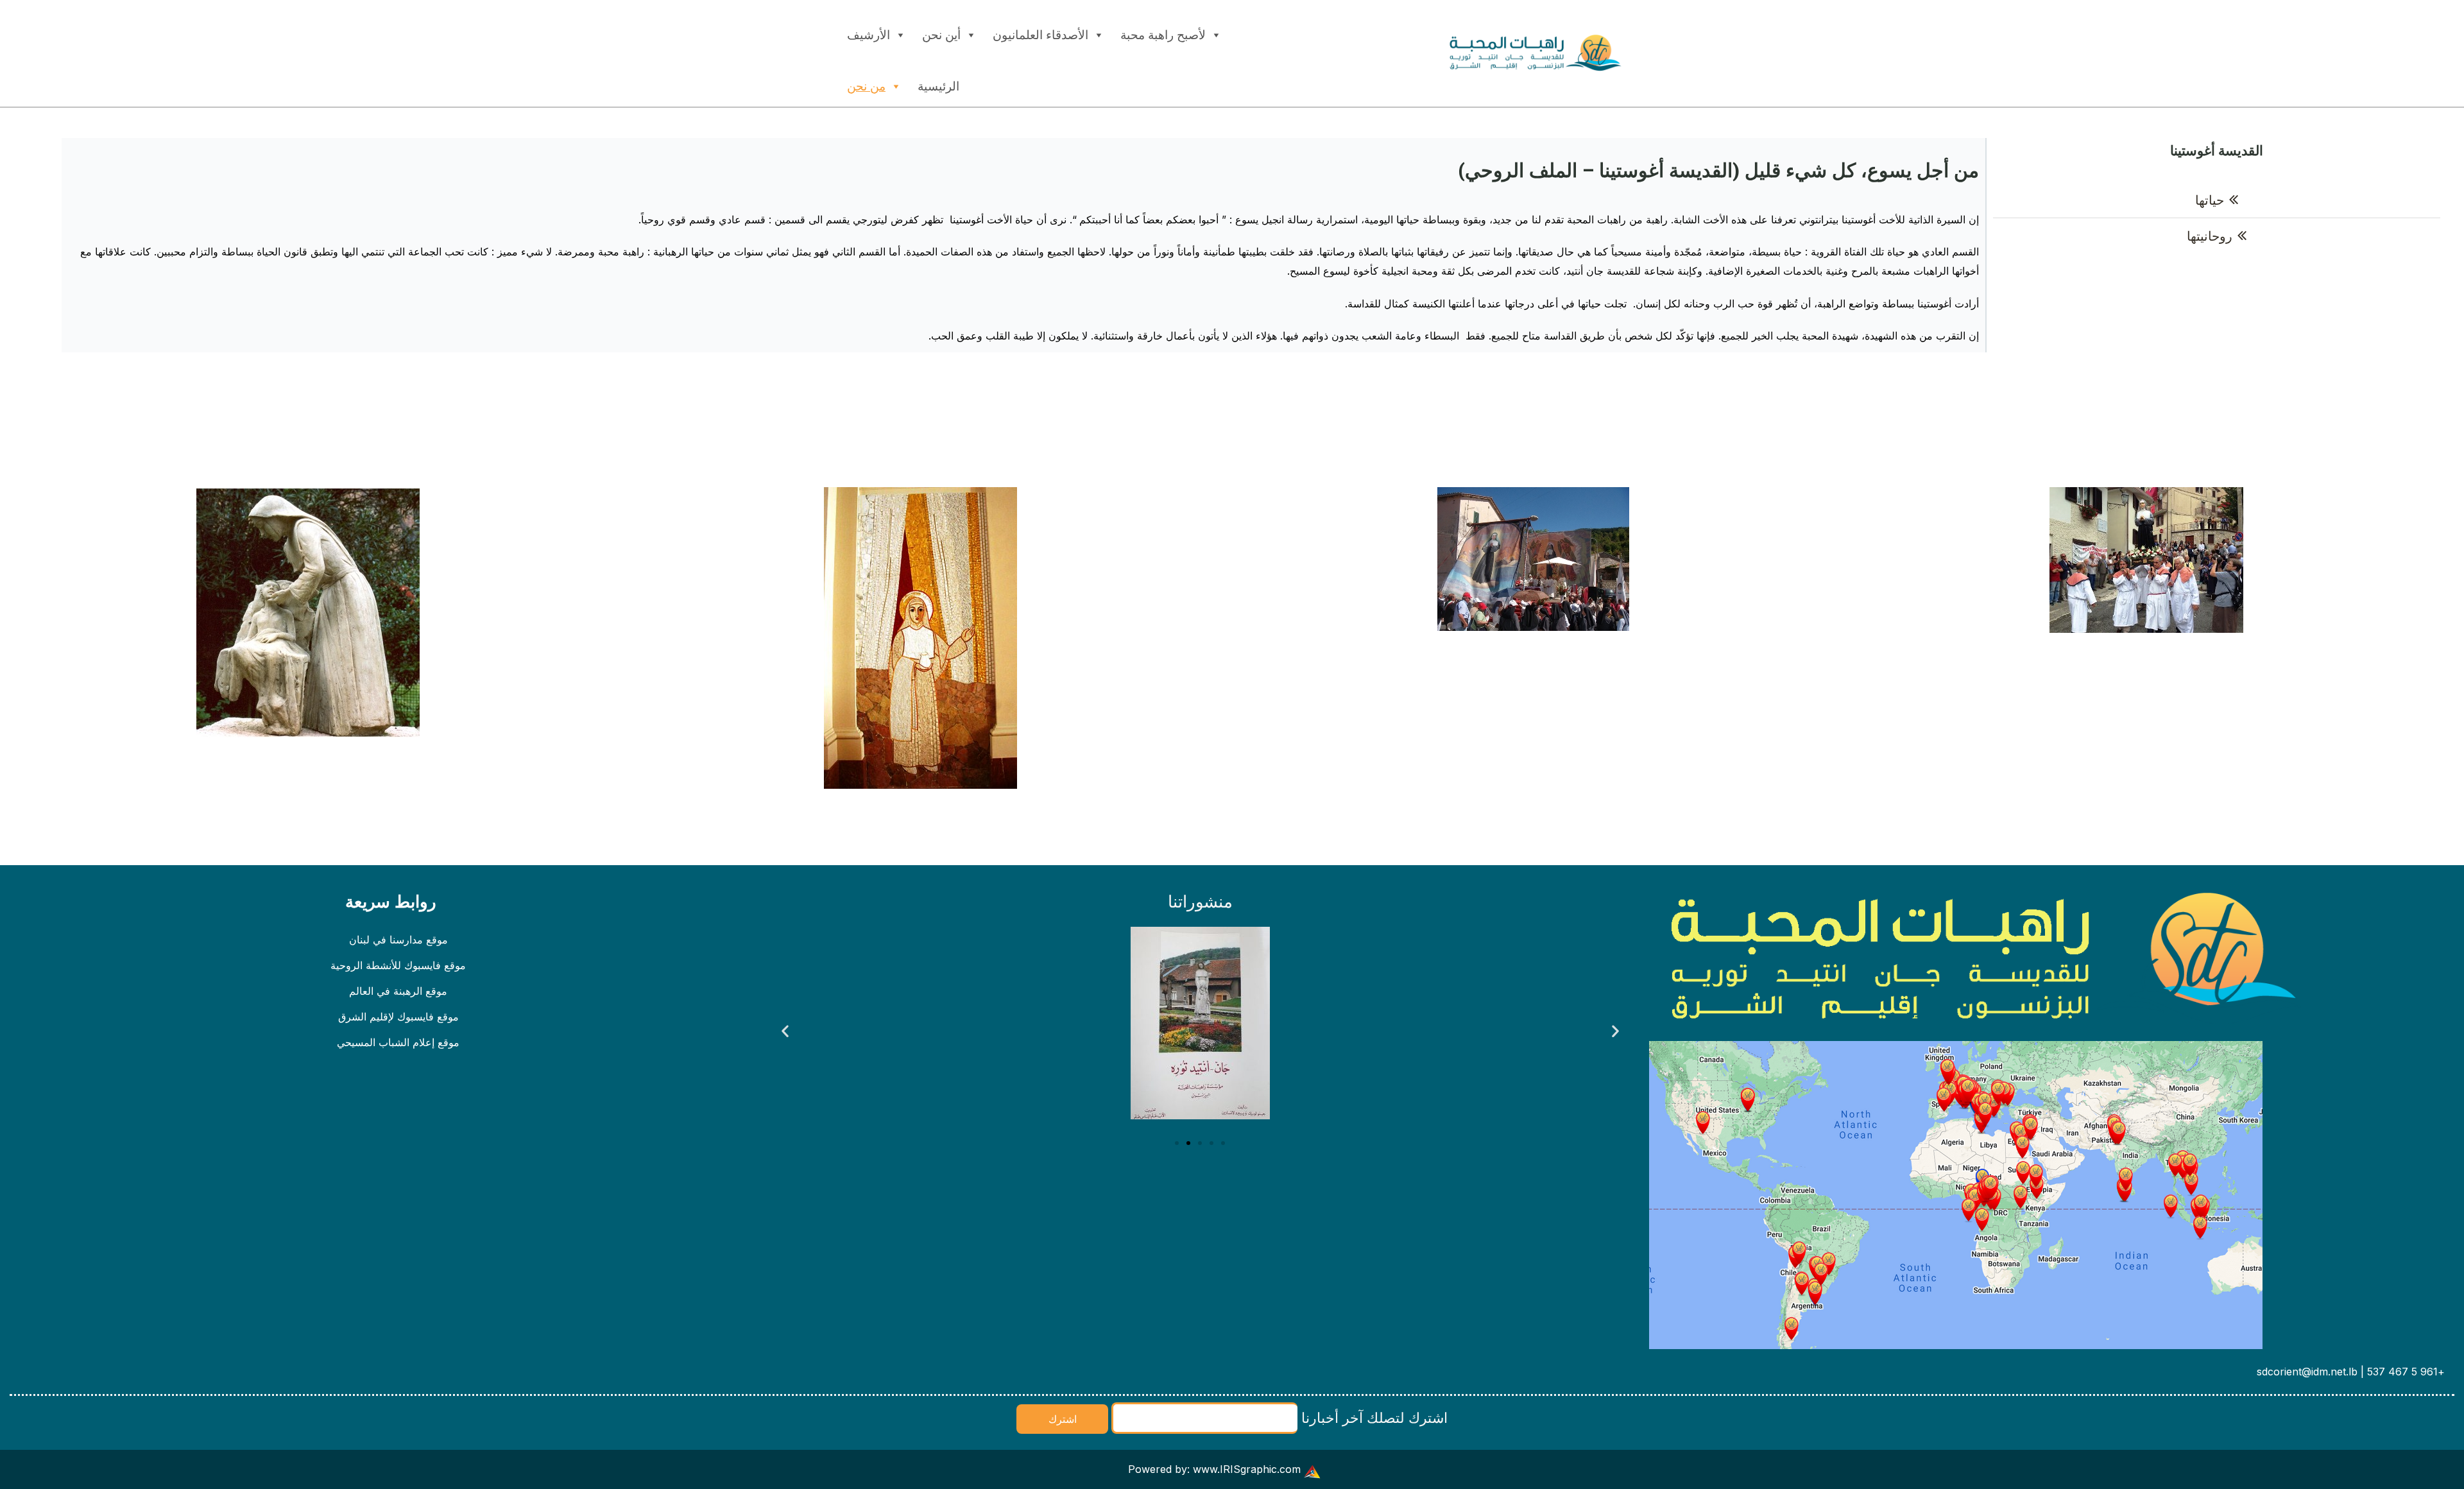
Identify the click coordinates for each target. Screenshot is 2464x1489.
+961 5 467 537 (2406, 1372)
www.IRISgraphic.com (1247, 1469)
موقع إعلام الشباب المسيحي (398, 1042)
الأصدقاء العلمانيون (1040, 35)
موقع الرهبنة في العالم (398, 991)
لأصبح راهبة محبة (1163, 35)
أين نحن (941, 35)
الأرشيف (868, 35)
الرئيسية (938, 86)
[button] (785, 1030)
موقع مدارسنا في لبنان (398, 940)
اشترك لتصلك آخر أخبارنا (1373, 1417)
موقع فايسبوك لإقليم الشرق (398, 1017)
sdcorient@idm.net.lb (2307, 1372)
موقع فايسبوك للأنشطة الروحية (398, 965)
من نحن (866, 86)
